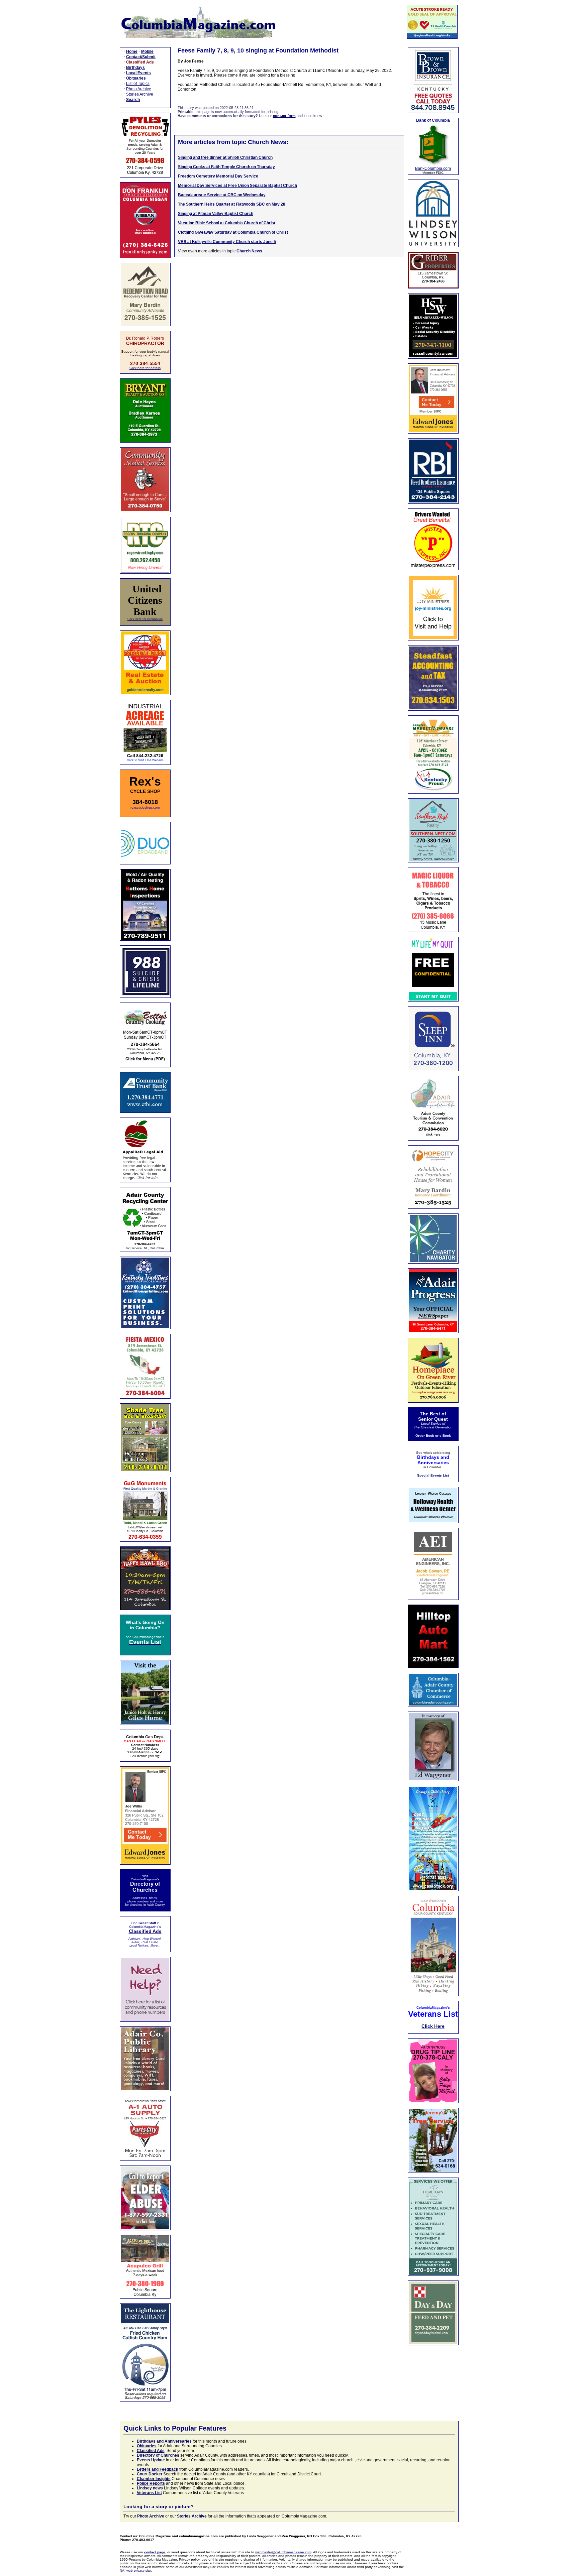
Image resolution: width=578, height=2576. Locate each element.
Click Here (433, 2026)
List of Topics (138, 84)
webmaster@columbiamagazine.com (283, 2552)
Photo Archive (139, 89)
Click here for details (145, 368)
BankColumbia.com (433, 168)
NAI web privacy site (135, 2570)
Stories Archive (140, 94)
